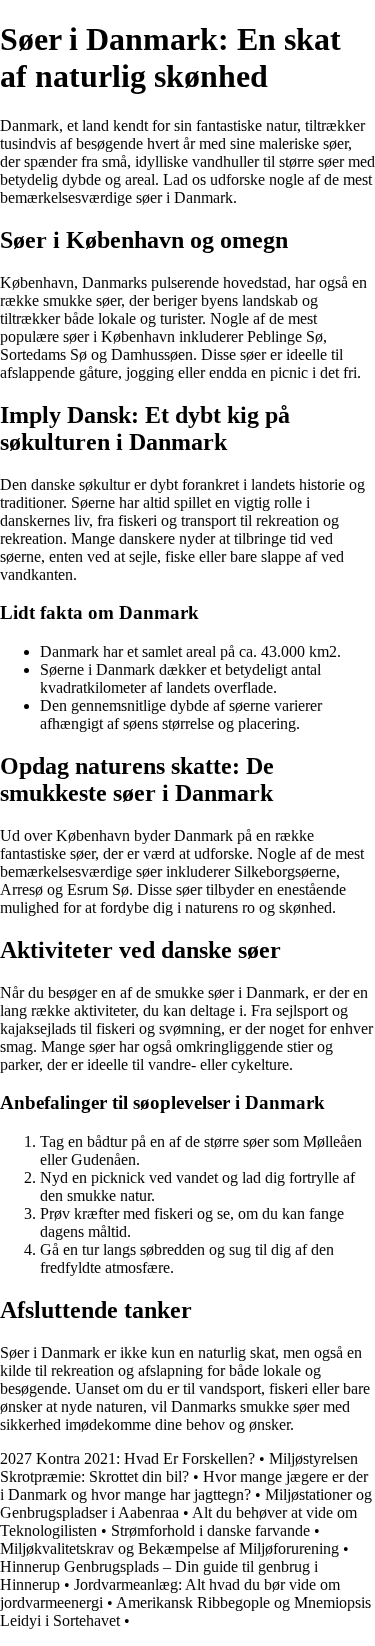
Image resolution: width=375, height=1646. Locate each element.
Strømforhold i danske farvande (210, 1530)
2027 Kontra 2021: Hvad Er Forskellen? (127, 1458)
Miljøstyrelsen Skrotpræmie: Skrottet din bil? (179, 1467)
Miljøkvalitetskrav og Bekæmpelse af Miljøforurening (169, 1548)
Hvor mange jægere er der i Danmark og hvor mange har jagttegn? (184, 1485)
